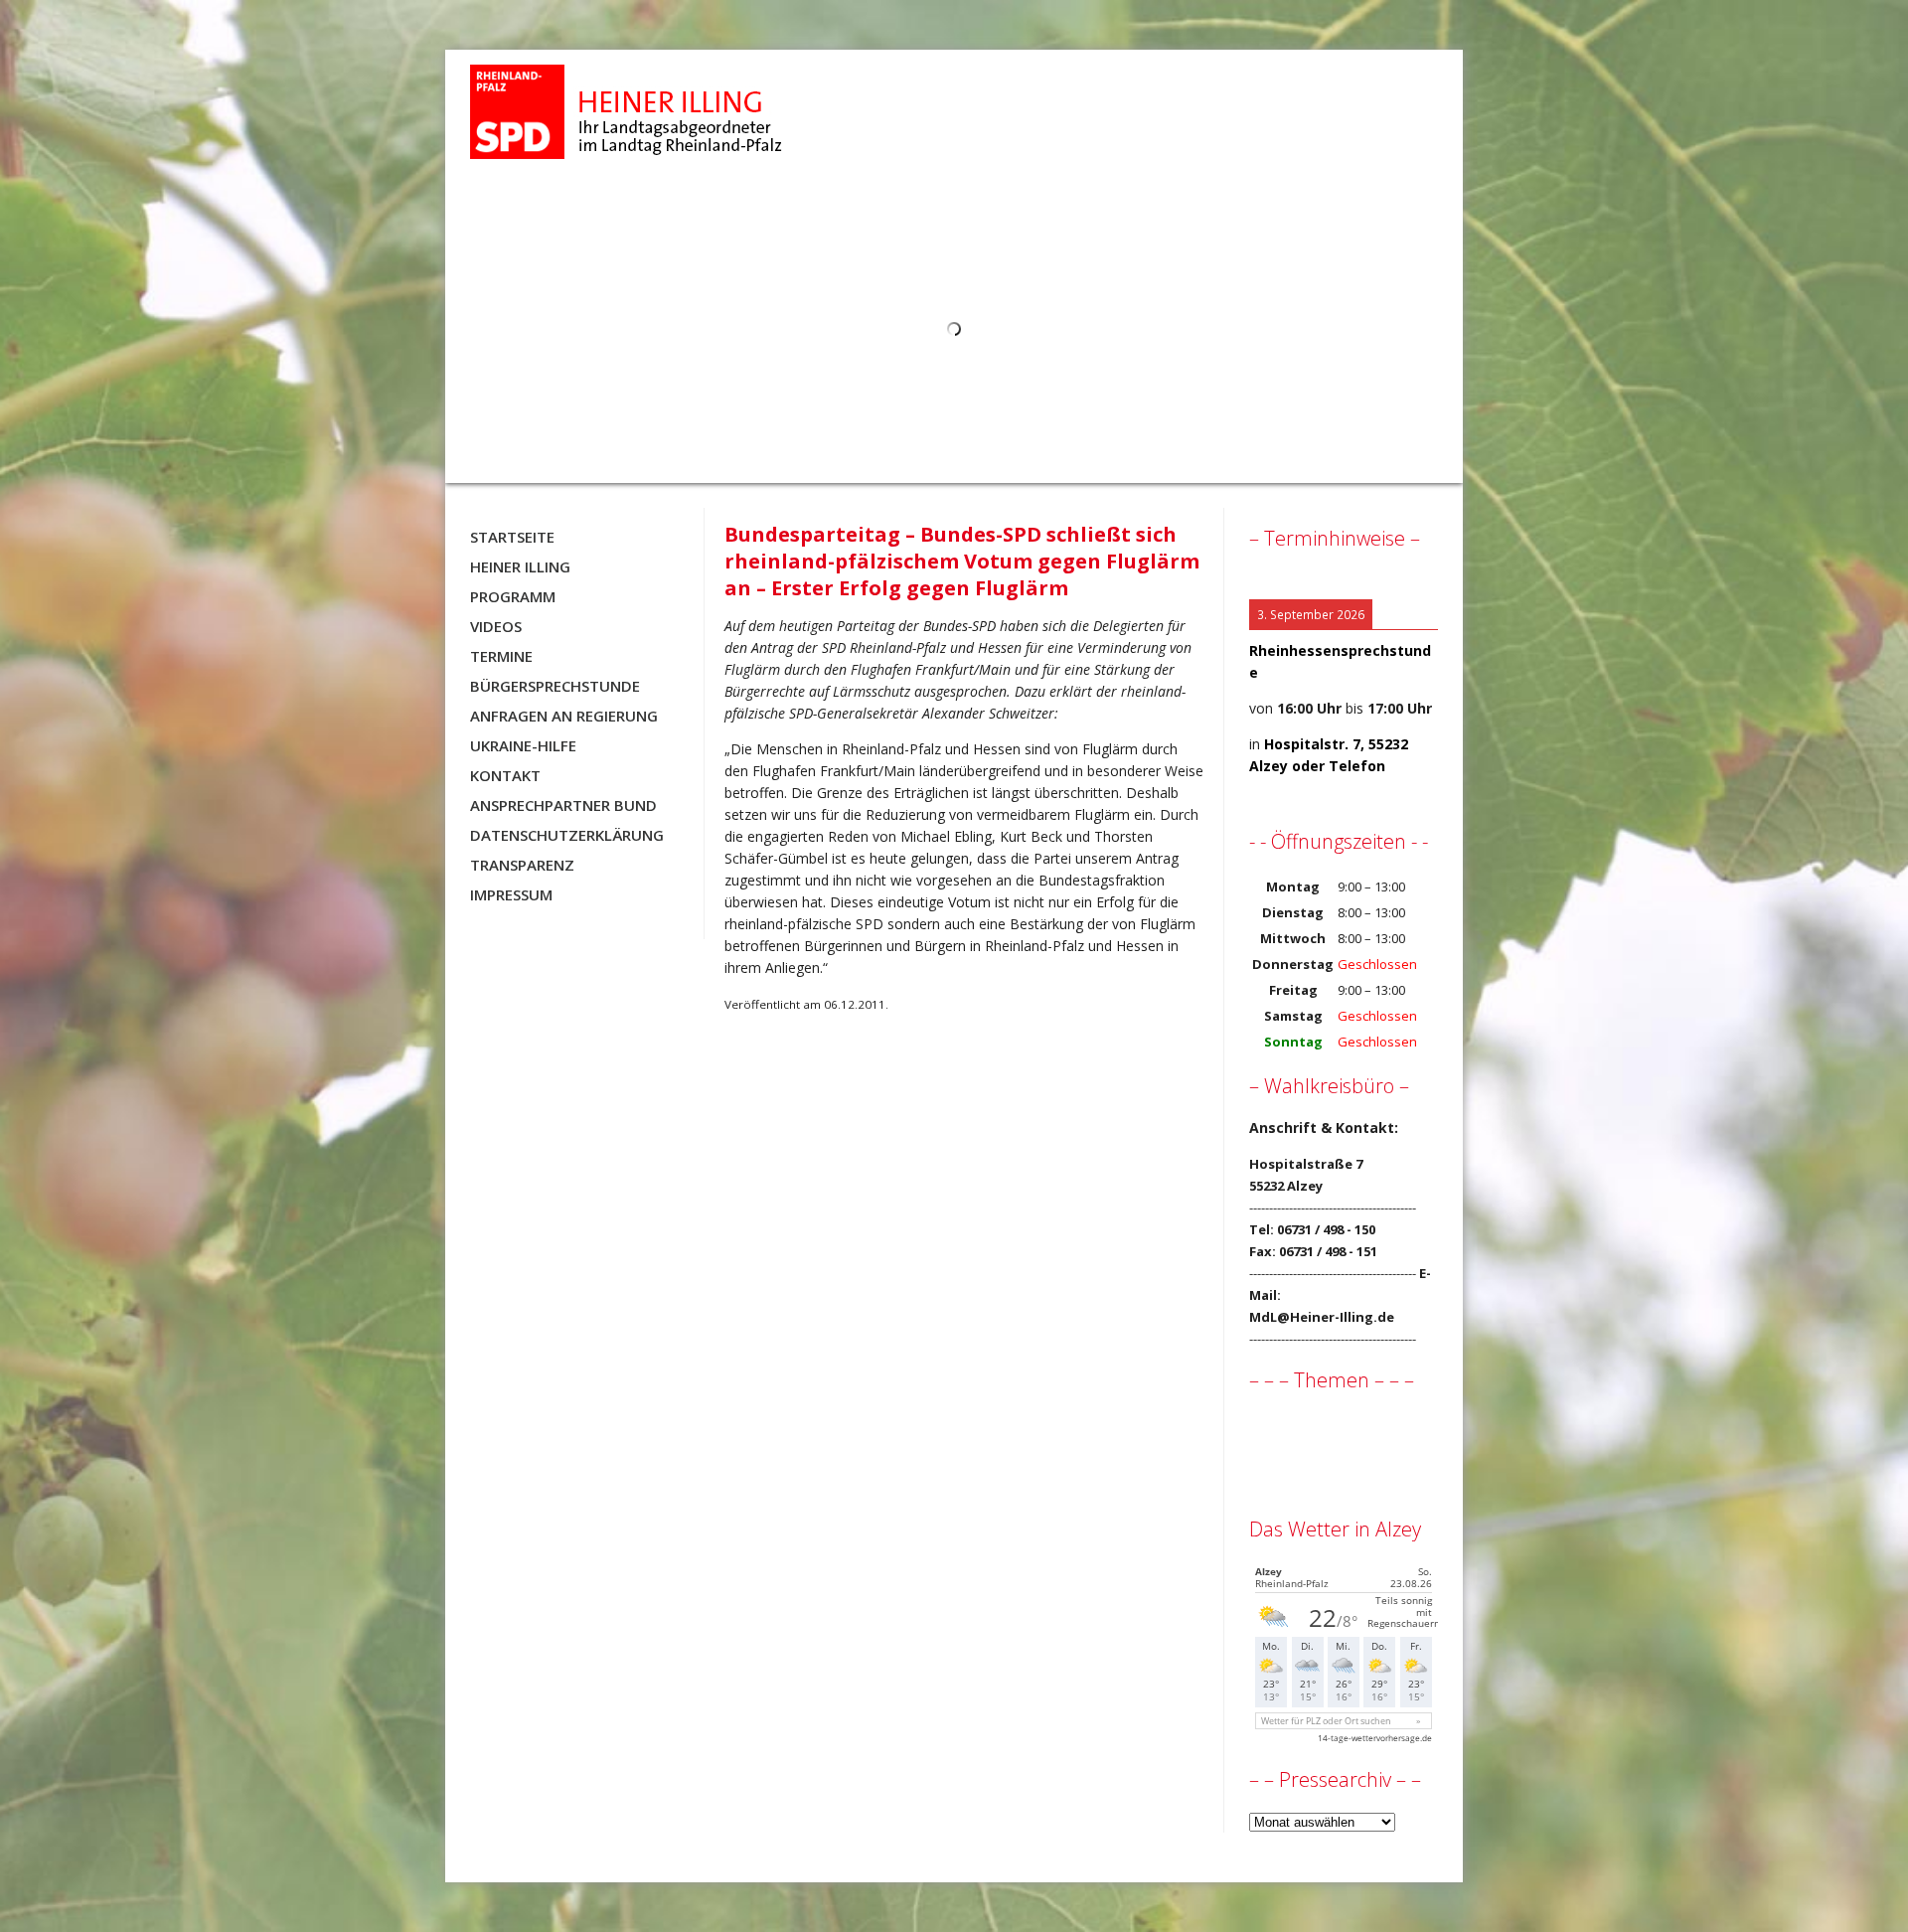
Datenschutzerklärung (567, 835)
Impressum (511, 894)
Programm (513, 596)
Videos (496, 626)
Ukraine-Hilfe (523, 745)
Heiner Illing (520, 566)
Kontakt (505, 775)
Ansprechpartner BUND (563, 805)
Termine (501, 656)
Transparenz (522, 865)
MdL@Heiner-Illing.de (1322, 1317)
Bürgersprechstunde (555, 686)
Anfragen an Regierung (564, 716)
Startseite (512, 537)
